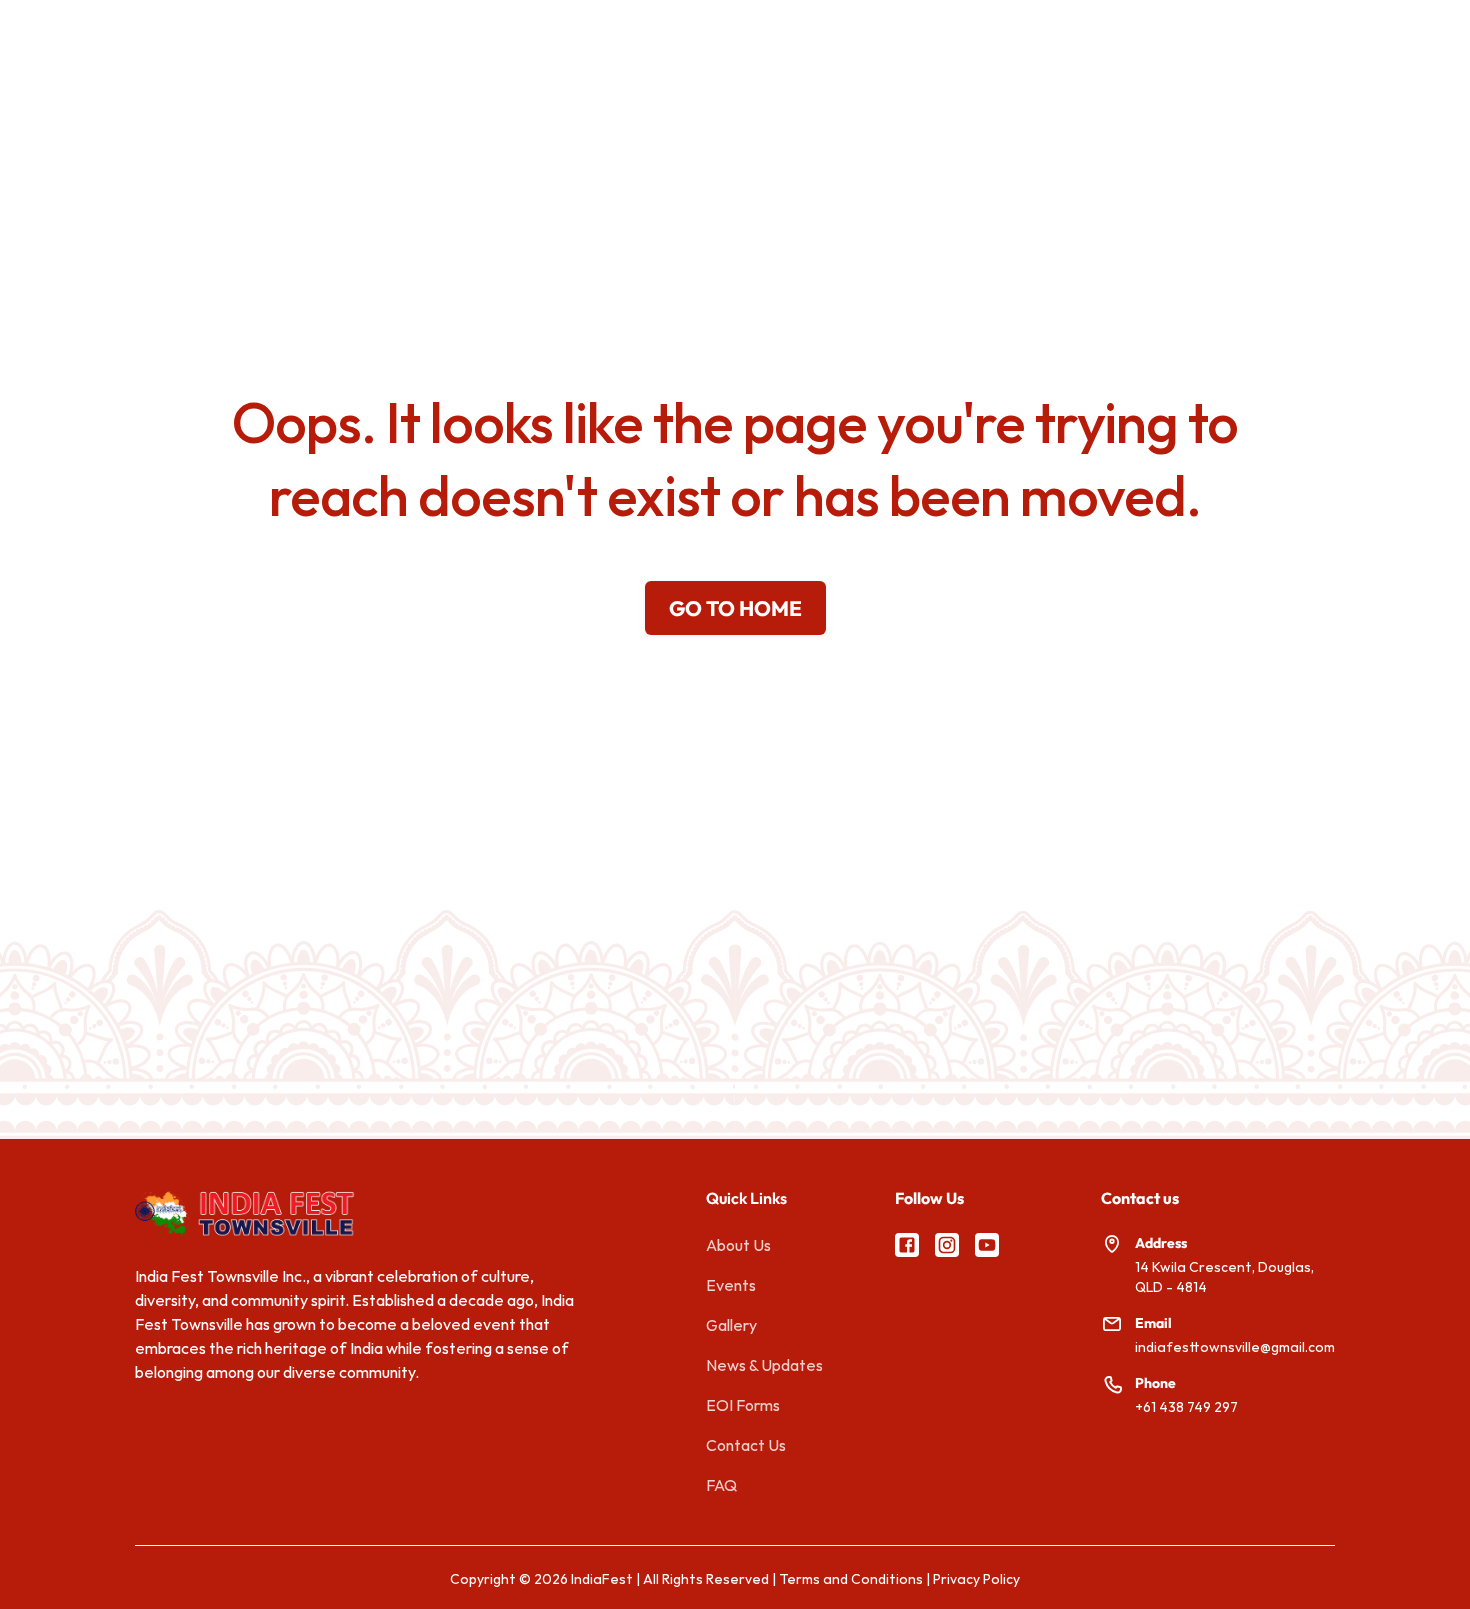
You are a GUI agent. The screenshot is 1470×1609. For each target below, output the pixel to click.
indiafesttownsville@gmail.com (1235, 1347)
